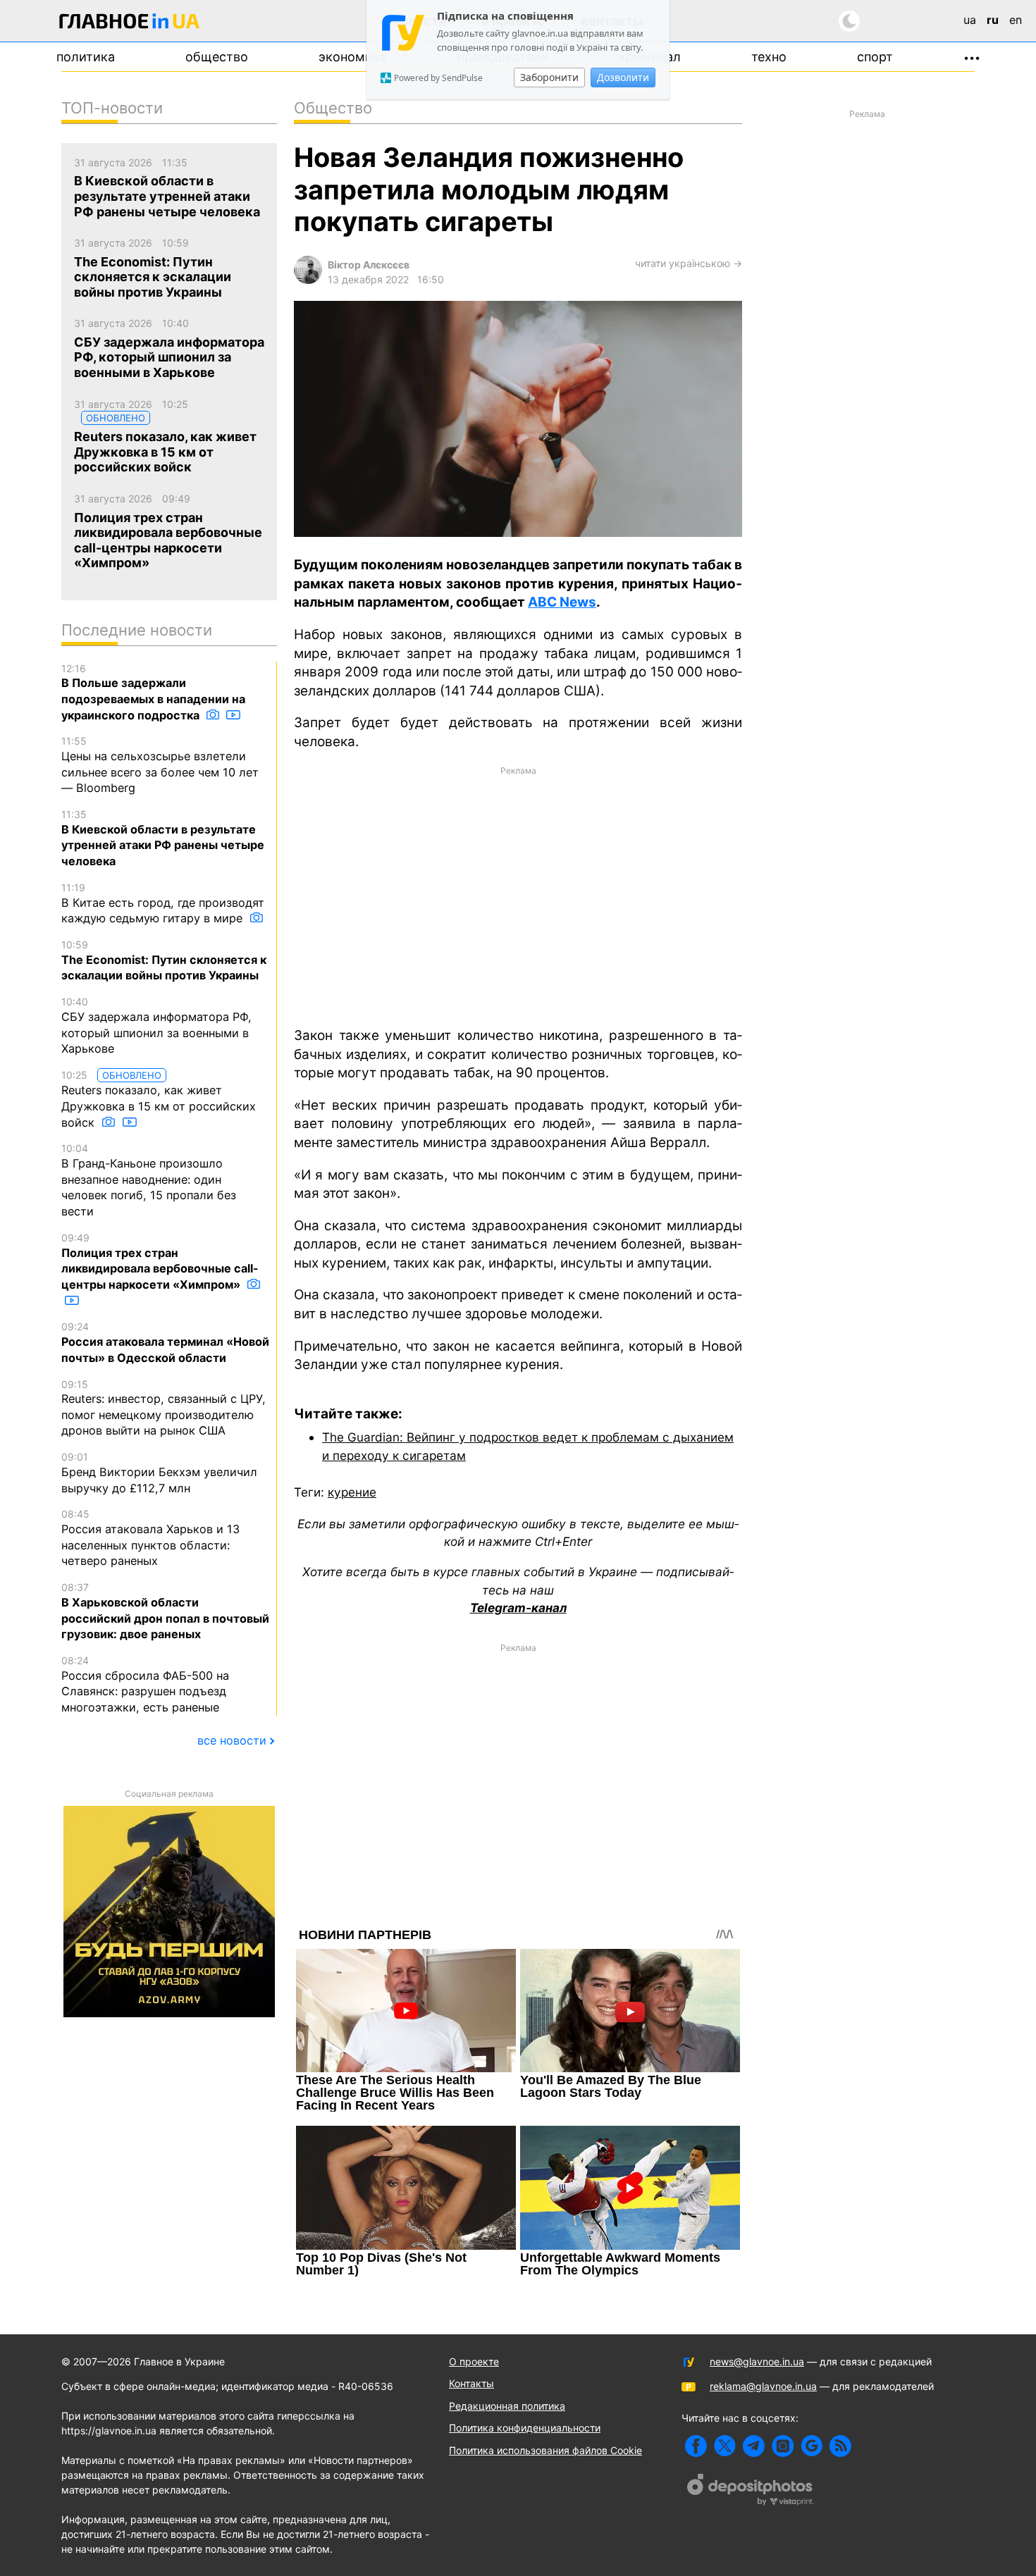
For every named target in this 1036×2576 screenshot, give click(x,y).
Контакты (471, 2383)
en (1016, 20)
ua (970, 20)
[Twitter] (725, 2446)
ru (993, 20)
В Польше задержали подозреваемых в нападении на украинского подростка (153, 692)
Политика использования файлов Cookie (545, 2450)
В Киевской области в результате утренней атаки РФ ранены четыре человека (163, 838)
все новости (232, 1740)
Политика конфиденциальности (525, 2428)
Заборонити (549, 77)
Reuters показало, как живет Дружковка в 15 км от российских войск (159, 1099)
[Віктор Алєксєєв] (308, 280)
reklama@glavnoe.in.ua (763, 2386)
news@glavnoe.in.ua (757, 2361)
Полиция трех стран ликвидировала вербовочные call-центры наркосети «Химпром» (160, 1262)
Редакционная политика (507, 2406)
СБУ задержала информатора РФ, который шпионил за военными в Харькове (156, 1026)
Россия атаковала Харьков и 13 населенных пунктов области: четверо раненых (150, 1538)
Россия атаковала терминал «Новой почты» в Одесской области (165, 1342)
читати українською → (689, 263)
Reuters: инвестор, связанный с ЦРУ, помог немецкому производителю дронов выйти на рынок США (164, 1408)
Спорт (875, 57)
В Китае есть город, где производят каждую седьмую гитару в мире (163, 903)
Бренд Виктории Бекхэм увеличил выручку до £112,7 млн (159, 1473)
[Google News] (812, 2446)
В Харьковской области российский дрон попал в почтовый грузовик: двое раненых (165, 1611)
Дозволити (623, 77)
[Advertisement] (518, 895)
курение (352, 1492)
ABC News (562, 602)
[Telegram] (754, 2446)
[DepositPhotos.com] (751, 2491)
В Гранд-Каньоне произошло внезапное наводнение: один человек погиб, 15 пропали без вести (149, 1180)
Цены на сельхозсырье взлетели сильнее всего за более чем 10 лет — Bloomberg (160, 765)
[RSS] (840, 2446)
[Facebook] (696, 2446)
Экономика (353, 57)
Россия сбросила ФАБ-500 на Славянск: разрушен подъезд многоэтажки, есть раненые (145, 1684)
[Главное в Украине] (130, 24)
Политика (86, 57)
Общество (217, 57)
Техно (769, 57)
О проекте (474, 2361)
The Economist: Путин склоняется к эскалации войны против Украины (164, 960)
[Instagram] (783, 2446)
